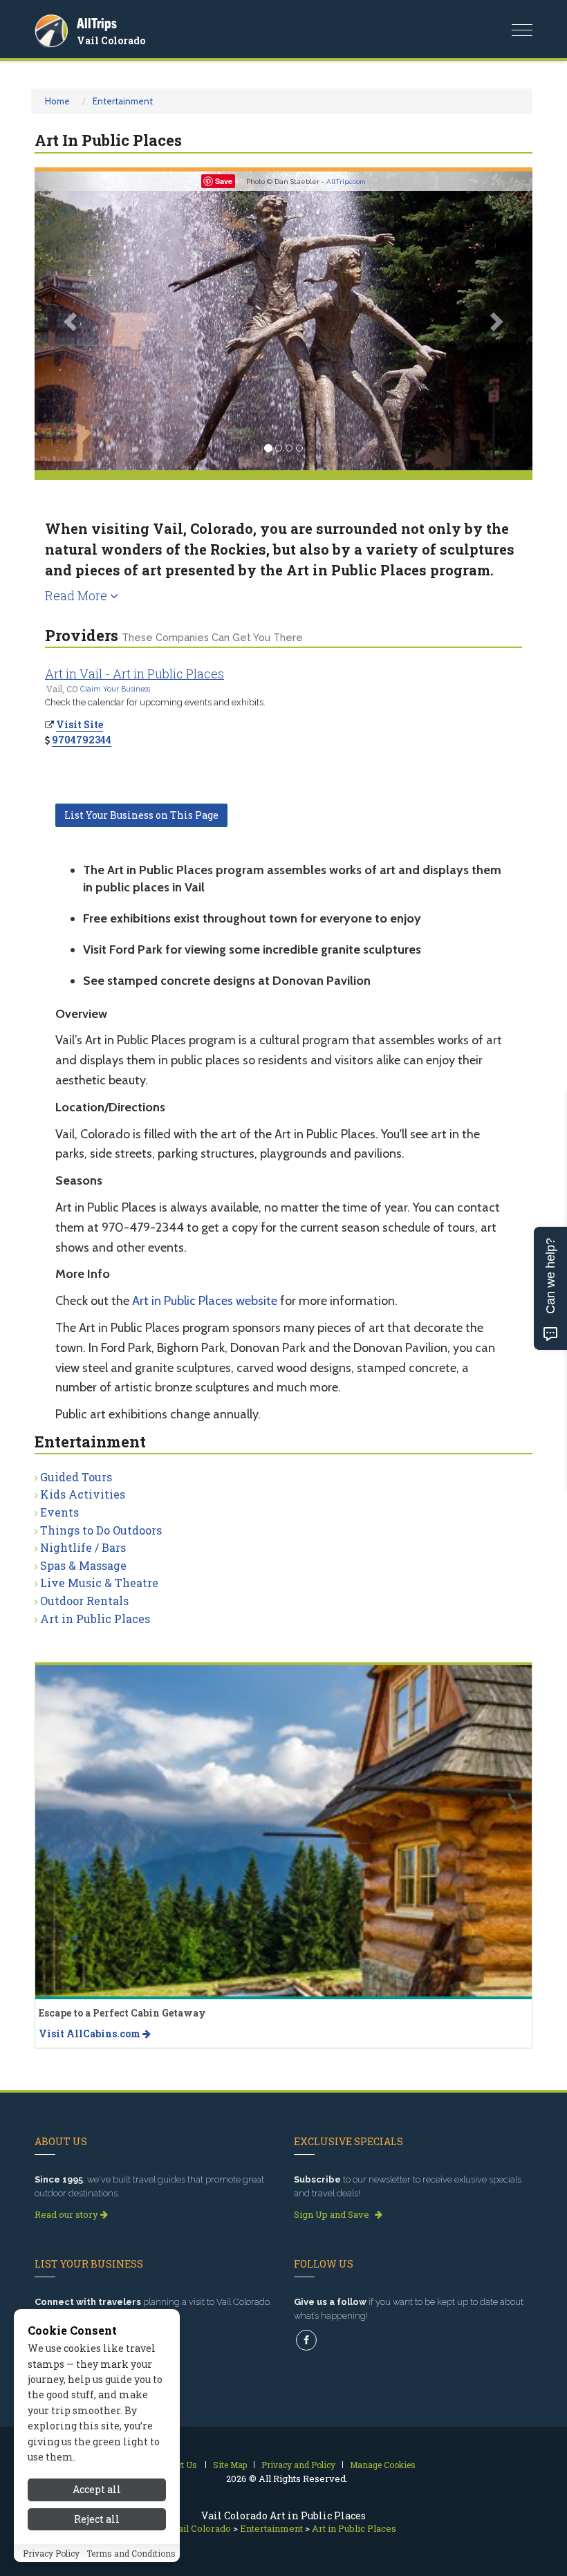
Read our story (67, 2214)
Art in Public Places (95, 1619)
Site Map (230, 2465)
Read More (77, 595)
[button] (72, 321)
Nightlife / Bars (83, 1547)
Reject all (97, 2519)
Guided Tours (76, 1477)
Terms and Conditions (131, 2553)
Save (224, 181)
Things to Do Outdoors (101, 1530)
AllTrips (97, 23)
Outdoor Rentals (84, 1601)
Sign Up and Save (333, 2214)
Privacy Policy (51, 2553)
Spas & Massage (83, 1565)
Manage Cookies (383, 2465)
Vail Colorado (111, 40)
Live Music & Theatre (99, 1583)
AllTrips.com (346, 182)
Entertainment (123, 101)
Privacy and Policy (298, 2465)
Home (57, 101)
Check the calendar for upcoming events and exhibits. (155, 702)
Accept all (97, 2489)
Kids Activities (83, 1494)
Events (59, 1512)
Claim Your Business (115, 689)
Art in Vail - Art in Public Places (134, 674)
